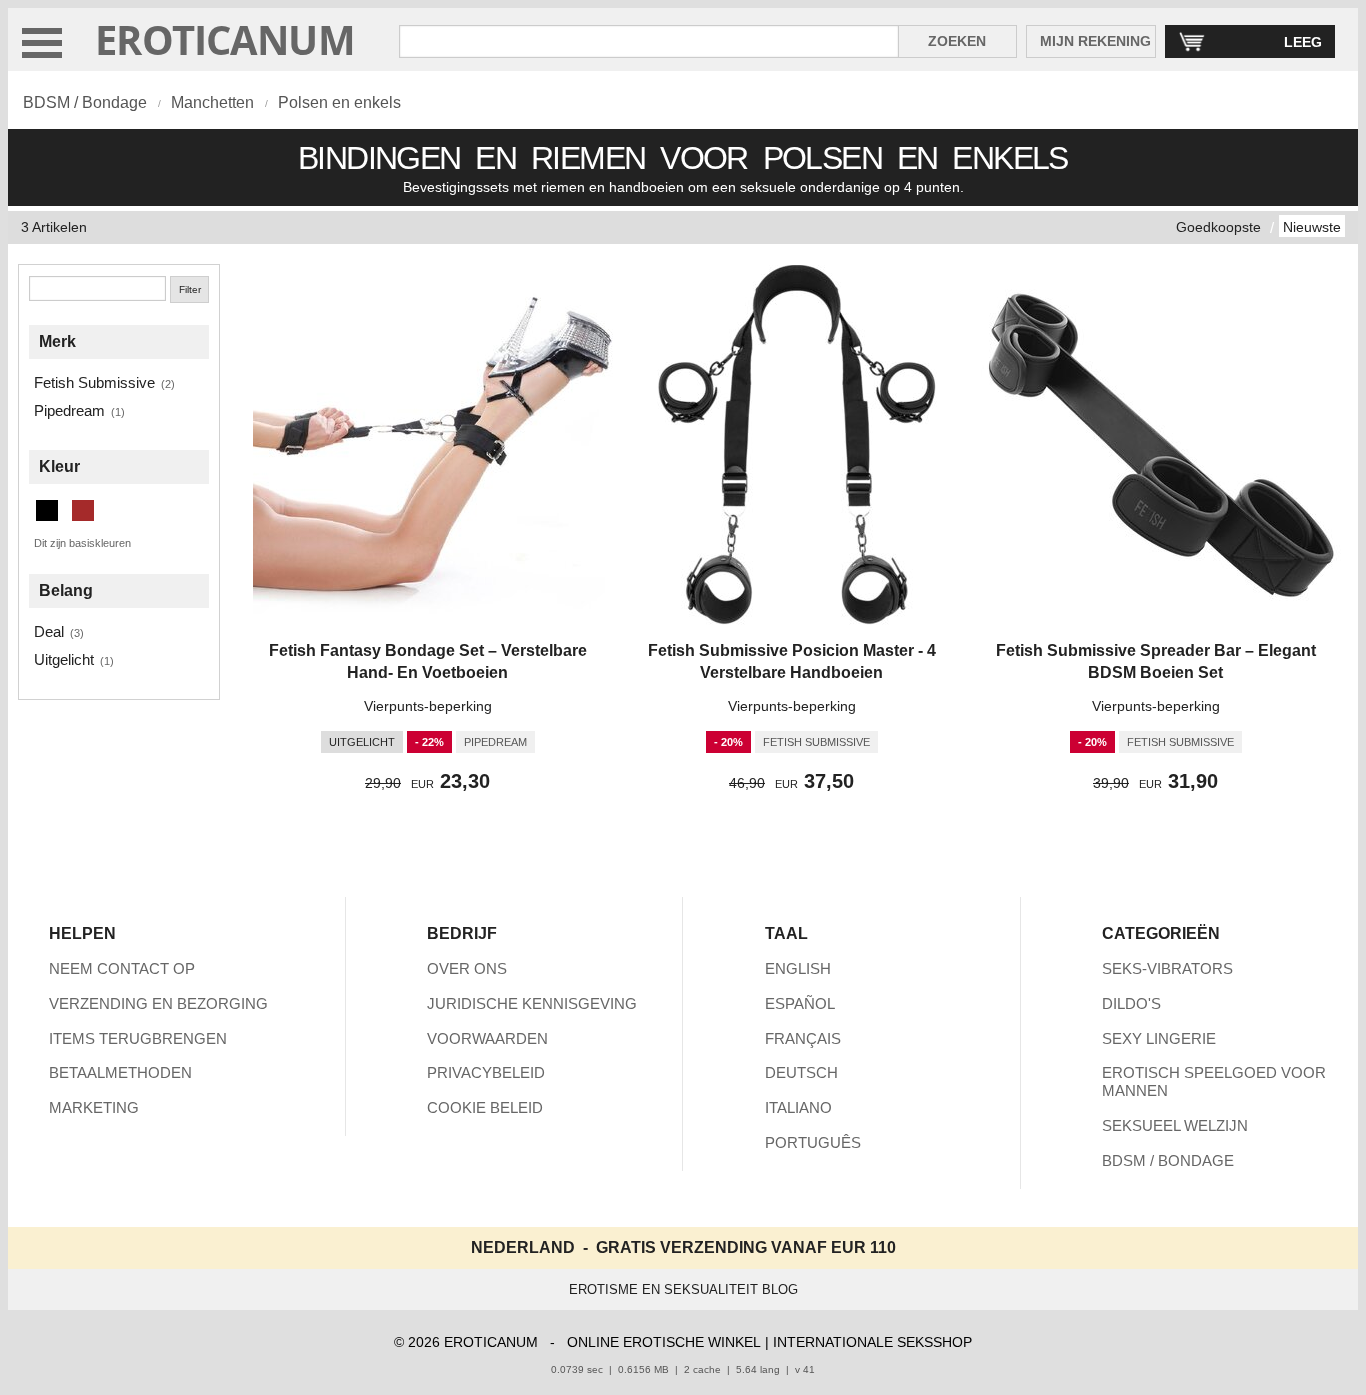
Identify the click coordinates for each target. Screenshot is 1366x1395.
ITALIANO (798, 1107)
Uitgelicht (64, 659)
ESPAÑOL (800, 1003)
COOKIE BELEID (485, 1107)
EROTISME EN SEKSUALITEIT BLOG (683, 1289)
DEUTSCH (801, 1072)
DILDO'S (1131, 1003)
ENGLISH (798, 968)
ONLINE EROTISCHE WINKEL (664, 1342)
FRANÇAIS (803, 1038)
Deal (49, 631)
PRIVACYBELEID (486, 1072)
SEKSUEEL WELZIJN (1175, 1125)
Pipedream (69, 410)
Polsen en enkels (339, 102)
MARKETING (94, 1107)
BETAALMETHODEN (120, 1072)
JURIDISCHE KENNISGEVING (532, 1003)
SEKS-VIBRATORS (1167, 968)
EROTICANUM (225, 39)
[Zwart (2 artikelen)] (47, 510)
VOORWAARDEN (487, 1038)
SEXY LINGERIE (1159, 1038)
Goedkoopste (1218, 227)
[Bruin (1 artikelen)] (83, 510)
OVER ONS (467, 968)
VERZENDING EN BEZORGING (158, 1003)
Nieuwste (1312, 227)
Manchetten (212, 102)
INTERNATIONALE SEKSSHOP (872, 1342)
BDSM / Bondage (85, 102)
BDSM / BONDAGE (1168, 1160)
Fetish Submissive (94, 382)
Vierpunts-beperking (428, 706)
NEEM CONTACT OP (122, 968)
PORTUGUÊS (813, 1142)
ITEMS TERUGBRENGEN (138, 1038)
